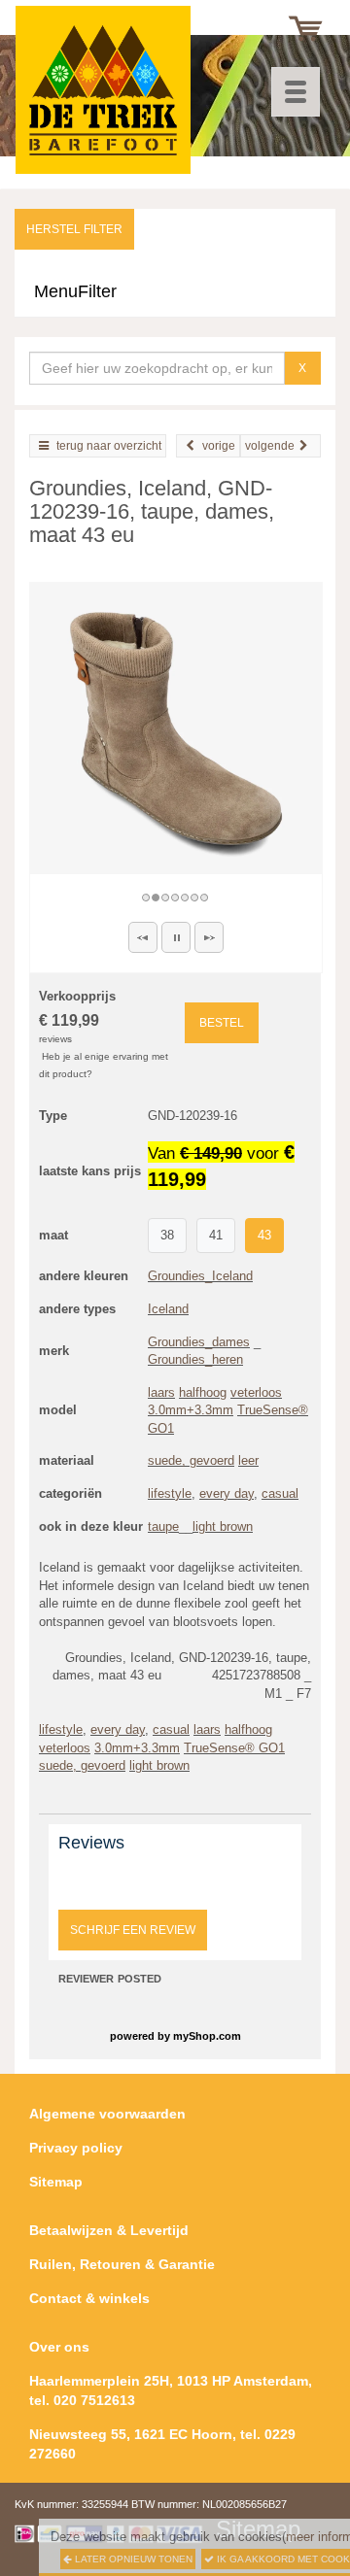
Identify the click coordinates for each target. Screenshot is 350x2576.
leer (248, 1460)
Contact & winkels (89, 2298)
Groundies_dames (199, 1342)
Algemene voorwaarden (107, 2114)
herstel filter (74, 229)
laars (161, 1392)
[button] (143, 937)
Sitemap (56, 2182)
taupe (163, 1526)
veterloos (256, 1392)
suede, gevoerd (191, 1460)
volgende (270, 446)
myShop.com (207, 2036)
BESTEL (222, 1023)
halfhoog (203, 1392)
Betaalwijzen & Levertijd (109, 2230)
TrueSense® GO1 (234, 1748)
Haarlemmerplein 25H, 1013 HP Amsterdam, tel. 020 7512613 (171, 2390)
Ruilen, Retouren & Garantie (122, 2264)
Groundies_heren (195, 1359)
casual (280, 1493)
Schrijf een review (133, 1930)
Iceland (168, 1309)
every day (227, 1493)
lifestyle (170, 1493)
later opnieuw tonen (132, 2559)
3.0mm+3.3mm (191, 1410)
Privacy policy (76, 2148)
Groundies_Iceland (200, 1276)
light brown (223, 1526)
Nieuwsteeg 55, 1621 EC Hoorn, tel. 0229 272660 (162, 2444)
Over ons (59, 2347)
